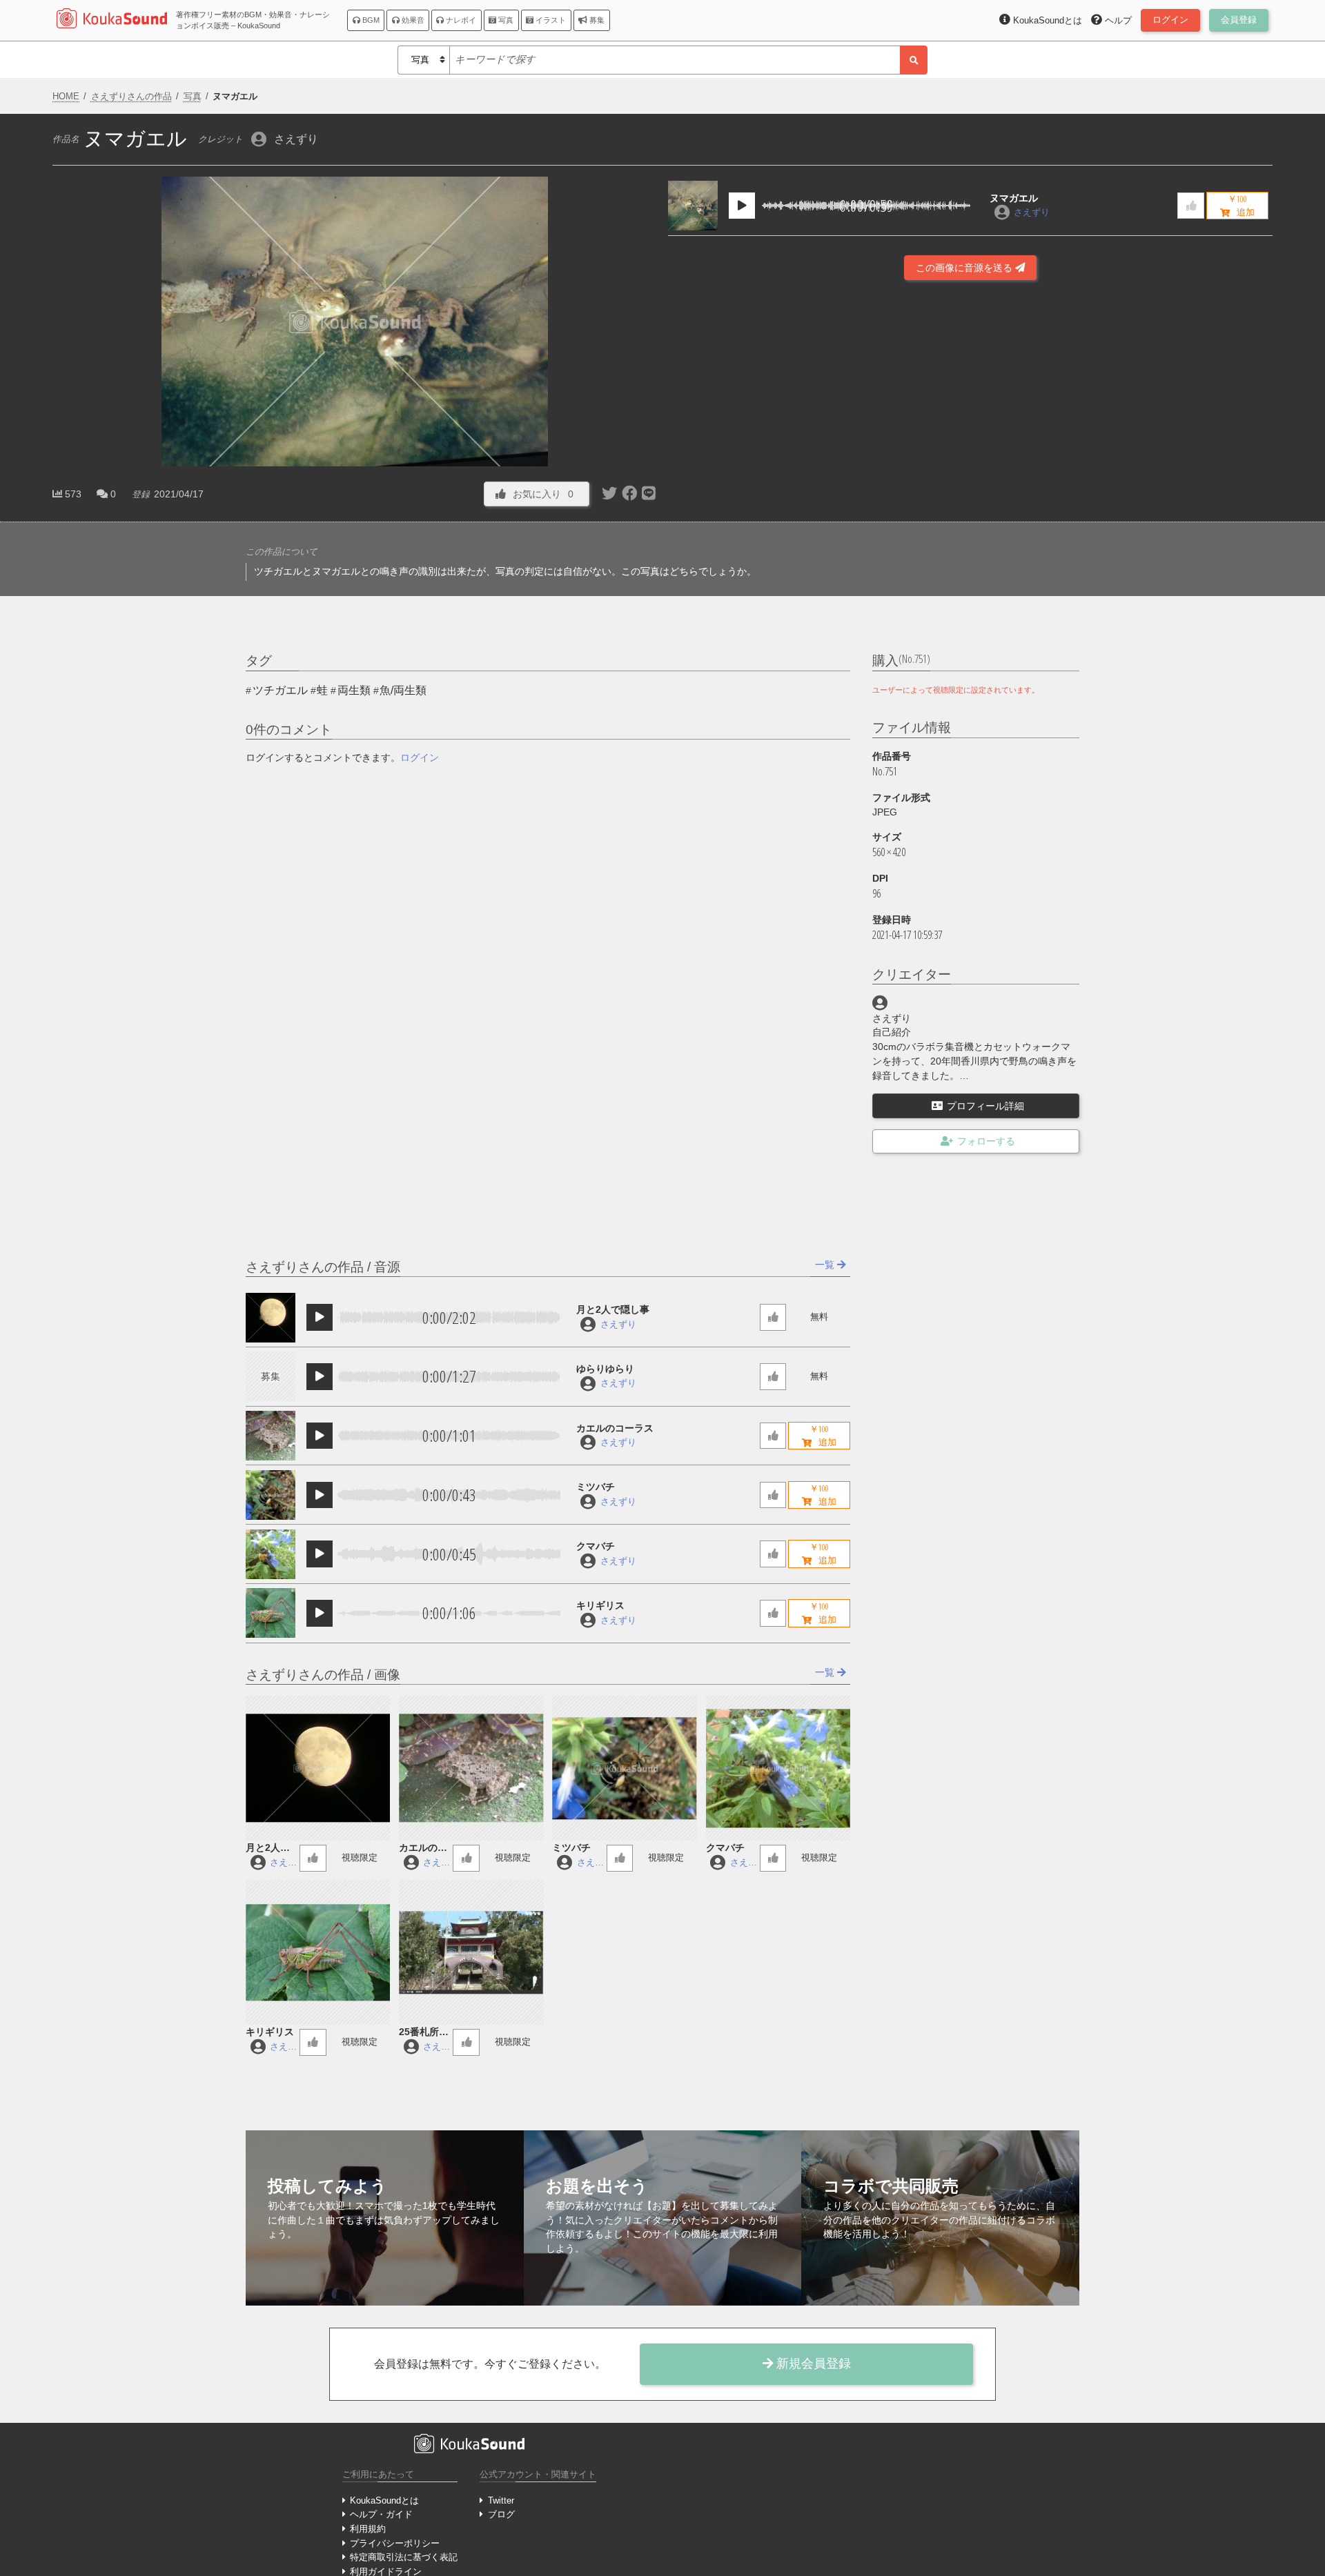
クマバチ (596, 1546)
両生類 (354, 690)
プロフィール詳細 (985, 1106)
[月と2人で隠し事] (271, 1318)
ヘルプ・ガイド (381, 2514)
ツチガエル (280, 690)
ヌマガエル (1014, 198)
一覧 (826, 1265)
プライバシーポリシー (395, 2543)
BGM (370, 20)
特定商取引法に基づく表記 (404, 2557)
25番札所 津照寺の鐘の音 (424, 2033)
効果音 (412, 20)
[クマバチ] (271, 1554)
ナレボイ (460, 20)
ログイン (420, 757)
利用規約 (368, 2529)
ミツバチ (596, 1487)
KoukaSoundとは (384, 2500)
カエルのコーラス (615, 1428)
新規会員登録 (812, 2364)
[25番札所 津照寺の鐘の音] (471, 1952)
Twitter (501, 2500)
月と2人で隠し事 (613, 1309)
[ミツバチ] (271, 1495)
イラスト (550, 20)
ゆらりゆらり (605, 1369)
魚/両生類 (403, 690)
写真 (505, 20)
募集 (596, 20)
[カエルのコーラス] (271, 1436)
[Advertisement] (970, 465)
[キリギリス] (271, 1613)
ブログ (501, 2514)
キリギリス (600, 1605)
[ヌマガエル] (693, 206)
